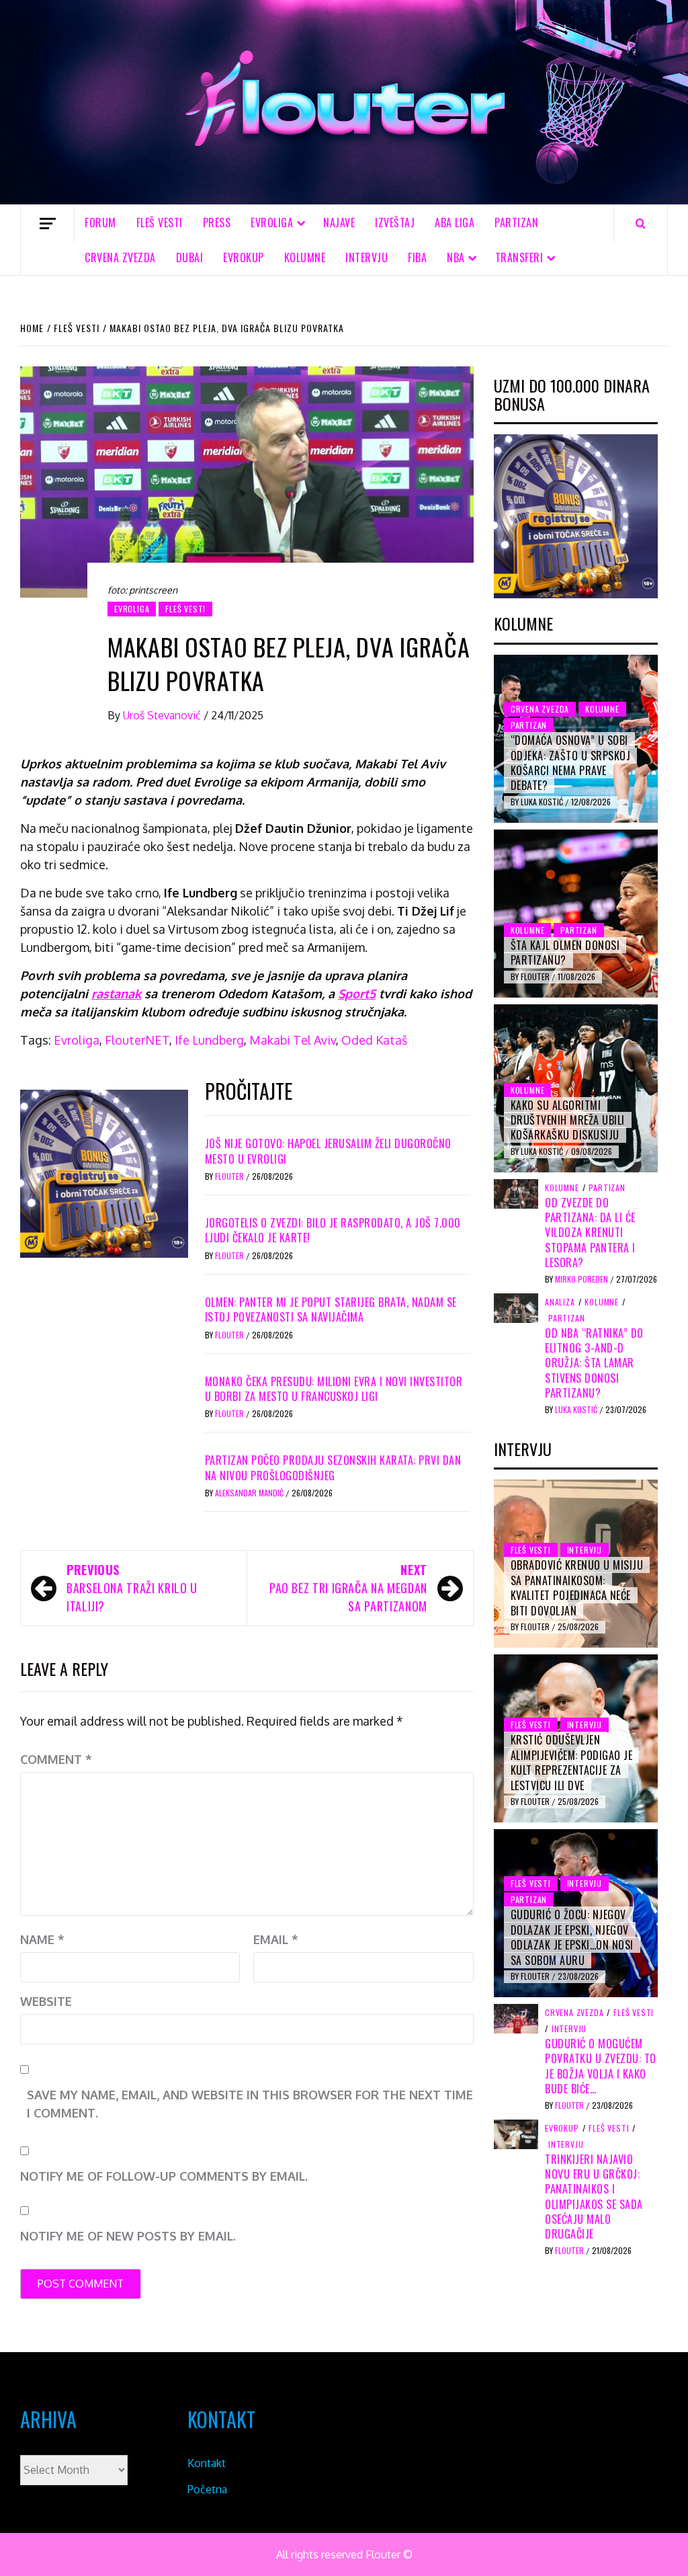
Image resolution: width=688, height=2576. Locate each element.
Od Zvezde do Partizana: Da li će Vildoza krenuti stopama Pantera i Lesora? (590, 1233)
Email (276, 1939)
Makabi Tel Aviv (293, 1040)
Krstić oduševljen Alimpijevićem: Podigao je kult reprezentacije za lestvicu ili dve (572, 1762)
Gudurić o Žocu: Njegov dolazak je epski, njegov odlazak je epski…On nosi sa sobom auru (572, 1937)
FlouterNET (137, 1040)
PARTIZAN (516, 223)
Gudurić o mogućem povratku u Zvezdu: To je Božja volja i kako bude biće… (601, 2066)
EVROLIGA (272, 223)
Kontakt (207, 2463)
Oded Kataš (374, 1040)
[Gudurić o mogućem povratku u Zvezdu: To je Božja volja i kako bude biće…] (516, 2018)
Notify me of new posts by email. (128, 2236)
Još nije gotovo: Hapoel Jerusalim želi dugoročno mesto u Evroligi (328, 1151)
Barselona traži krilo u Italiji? (132, 1588)
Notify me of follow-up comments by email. (164, 2176)
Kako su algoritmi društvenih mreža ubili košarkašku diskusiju (568, 1120)
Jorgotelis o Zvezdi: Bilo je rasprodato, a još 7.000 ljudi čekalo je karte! (333, 1230)
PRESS (217, 223)
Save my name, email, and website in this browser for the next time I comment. (250, 2104)
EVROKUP (244, 257)
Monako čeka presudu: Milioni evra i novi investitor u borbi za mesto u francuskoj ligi (334, 1389)
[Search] (641, 223)
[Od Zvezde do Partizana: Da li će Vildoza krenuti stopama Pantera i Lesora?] (516, 1193)
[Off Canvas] (47, 224)
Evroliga (77, 1040)
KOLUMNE (305, 257)
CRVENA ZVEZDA (120, 257)
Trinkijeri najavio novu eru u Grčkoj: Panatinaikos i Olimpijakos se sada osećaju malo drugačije (594, 2197)
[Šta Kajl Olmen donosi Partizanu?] (576, 914)
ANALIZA (560, 1302)
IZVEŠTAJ (395, 223)
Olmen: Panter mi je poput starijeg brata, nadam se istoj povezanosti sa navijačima (331, 1310)
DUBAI (190, 257)
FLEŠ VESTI (160, 223)
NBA (456, 257)
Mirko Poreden (583, 1279)
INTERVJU (367, 257)
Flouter (230, 1176)
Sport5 (357, 994)
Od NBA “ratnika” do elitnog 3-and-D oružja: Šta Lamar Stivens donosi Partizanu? (594, 1363)
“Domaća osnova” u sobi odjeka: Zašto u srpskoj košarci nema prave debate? (571, 763)
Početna (207, 2489)
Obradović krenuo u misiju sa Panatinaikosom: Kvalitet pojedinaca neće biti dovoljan (577, 1587)
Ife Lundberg (209, 1040)
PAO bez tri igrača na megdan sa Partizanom (348, 1588)
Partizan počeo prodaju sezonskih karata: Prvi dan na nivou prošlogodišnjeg (333, 1467)
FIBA (417, 257)
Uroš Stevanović (163, 715)
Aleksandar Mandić (250, 1493)
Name (42, 1939)
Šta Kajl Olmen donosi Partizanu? (565, 953)
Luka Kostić (543, 802)
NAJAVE (339, 223)
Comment (56, 1759)
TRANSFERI (519, 257)
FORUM (100, 223)
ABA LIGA (455, 223)
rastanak (116, 994)
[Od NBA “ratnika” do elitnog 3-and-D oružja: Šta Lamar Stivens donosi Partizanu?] (516, 1307)
